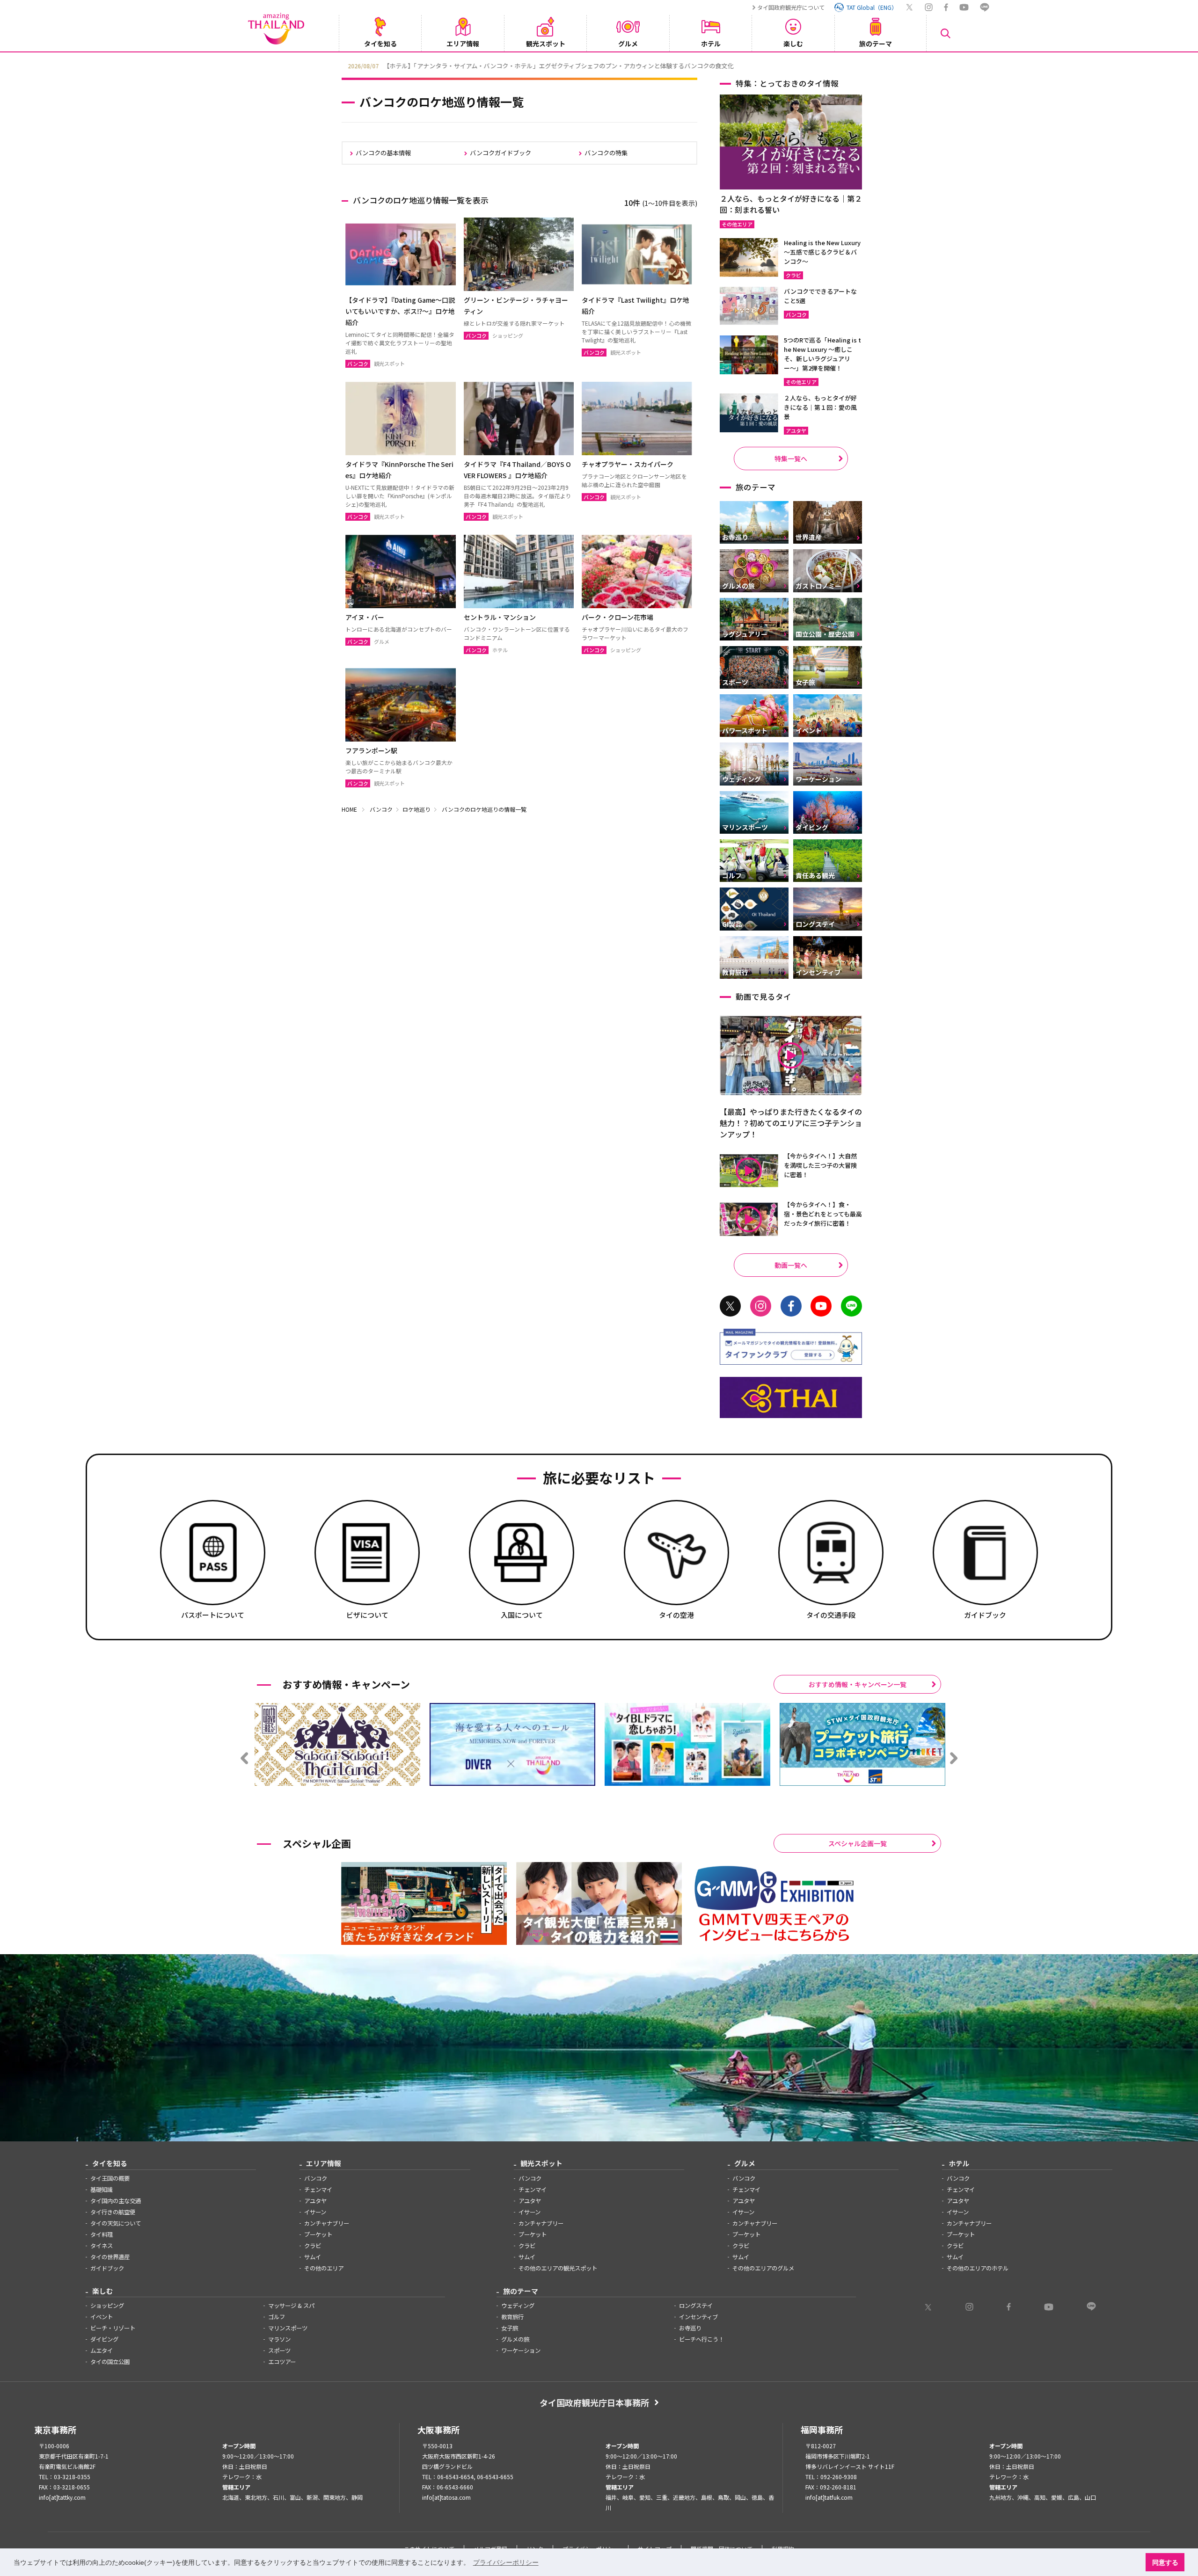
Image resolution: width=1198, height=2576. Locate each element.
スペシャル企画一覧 (858, 1843)
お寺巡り (690, 2328)
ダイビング (104, 2339)
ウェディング (518, 2306)
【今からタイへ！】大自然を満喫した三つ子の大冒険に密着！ (820, 1165)
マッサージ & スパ (291, 2306)
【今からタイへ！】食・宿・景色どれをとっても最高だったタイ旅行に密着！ (823, 1214)
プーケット (318, 2234)
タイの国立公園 (110, 2362)
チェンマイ (318, 2190)
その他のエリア (324, 2268)
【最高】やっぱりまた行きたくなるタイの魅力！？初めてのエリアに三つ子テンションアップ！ (791, 1123)
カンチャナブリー (327, 2223)
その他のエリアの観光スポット (558, 2268)
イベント (102, 2317)
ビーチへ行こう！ (701, 2339)
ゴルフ (277, 2317)
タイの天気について (116, 2223)
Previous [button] (335, 65)
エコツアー (282, 2362)
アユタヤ (315, 2201)
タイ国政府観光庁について (791, 7)
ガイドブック (107, 2268)
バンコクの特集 (606, 153)
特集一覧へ (791, 458)
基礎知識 (102, 2190)
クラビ (313, 2246)
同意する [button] (1165, 2562)
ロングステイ (696, 2306)
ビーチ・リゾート (113, 2328)
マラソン (279, 2339)
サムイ (313, 2257)
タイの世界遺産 (110, 2257)
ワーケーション (521, 2350)
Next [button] (863, 65)
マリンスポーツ (288, 2328)
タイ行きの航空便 (113, 2212)
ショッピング (107, 2306)
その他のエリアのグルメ (763, 2268)
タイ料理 (102, 2234)
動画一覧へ (791, 1265)
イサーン (315, 2212)
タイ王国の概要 (110, 2178)
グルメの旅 (515, 2339)
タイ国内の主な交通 (116, 2201)
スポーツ (279, 2350)
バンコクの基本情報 (383, 153)
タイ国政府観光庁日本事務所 (594, 2402)
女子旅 (510, 2328)
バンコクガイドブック (500, 153)
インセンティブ (698, 2317)
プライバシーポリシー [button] (506, 2562)
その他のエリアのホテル (978, 2268)
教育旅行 (512, 2317)
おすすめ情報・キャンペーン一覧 (858, 1684)
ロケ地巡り (416, 809)
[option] (599, 65)
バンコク (381, 809)
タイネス (102, 2246)
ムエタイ (102, 2350)
